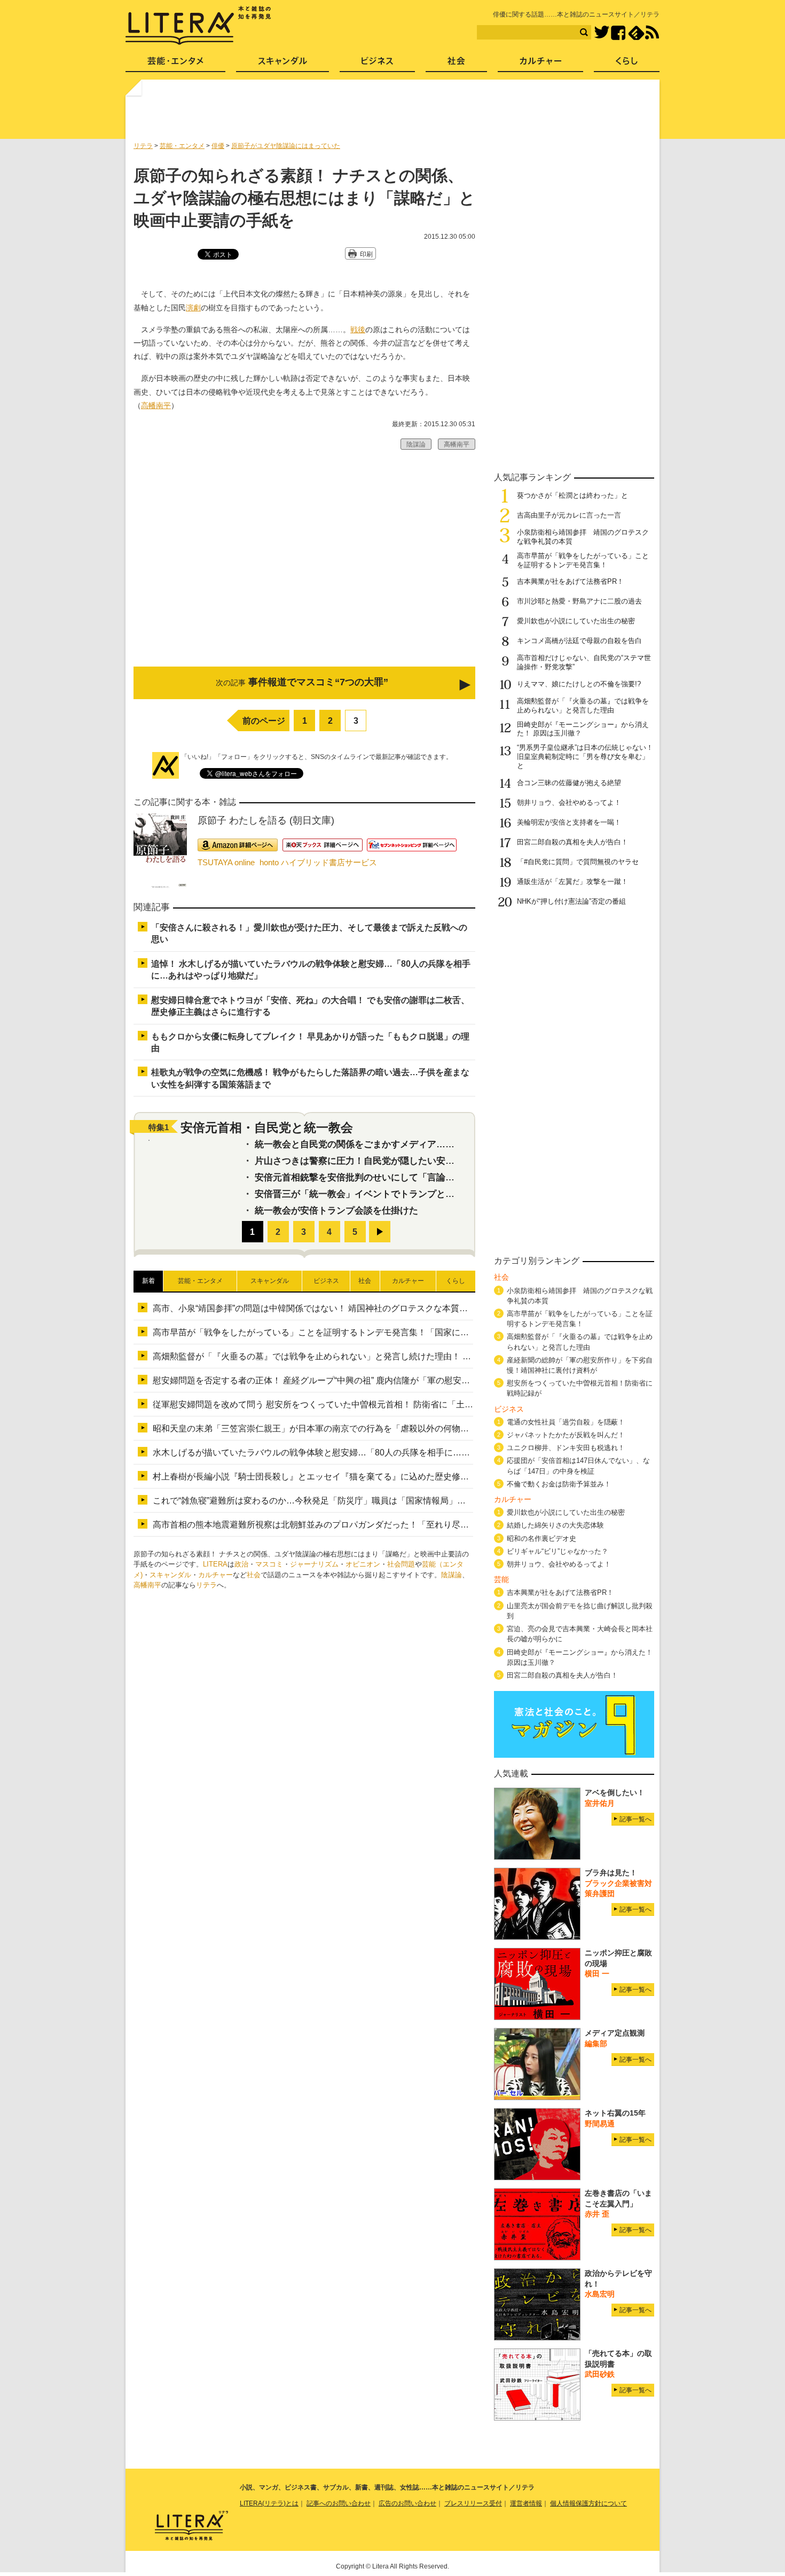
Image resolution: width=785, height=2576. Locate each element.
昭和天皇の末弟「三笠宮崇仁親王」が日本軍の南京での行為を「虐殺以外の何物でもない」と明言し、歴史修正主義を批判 (388, 1428)
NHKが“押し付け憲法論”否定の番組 (575, 901)
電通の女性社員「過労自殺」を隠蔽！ (566, 1422)
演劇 (193, 308)
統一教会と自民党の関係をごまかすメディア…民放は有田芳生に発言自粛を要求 (418, 1144)
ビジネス (377, 64)
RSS (652, 33)
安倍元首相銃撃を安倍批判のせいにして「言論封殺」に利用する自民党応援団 (414, 1177)
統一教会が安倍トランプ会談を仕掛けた (336, 1211)
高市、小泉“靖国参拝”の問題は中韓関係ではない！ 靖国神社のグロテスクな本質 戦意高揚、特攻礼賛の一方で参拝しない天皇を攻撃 (409, 1308)
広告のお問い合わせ (407, 2503)
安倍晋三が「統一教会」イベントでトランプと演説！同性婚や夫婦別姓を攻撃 (414, 1194)
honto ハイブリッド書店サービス (318, 862)
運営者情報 (526, 2503)
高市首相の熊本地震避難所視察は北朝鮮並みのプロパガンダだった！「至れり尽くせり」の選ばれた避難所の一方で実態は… (392, 1525)
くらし (627, 64)
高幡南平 (156, 405)
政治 (241, 1564)
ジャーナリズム (314, 1564)
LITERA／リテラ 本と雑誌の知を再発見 (198, 26)
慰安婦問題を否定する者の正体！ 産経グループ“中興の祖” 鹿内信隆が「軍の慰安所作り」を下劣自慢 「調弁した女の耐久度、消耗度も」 (415, 1380)
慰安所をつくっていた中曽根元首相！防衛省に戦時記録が (580, 1388)
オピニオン (363, 1564)
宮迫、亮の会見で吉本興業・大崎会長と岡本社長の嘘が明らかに (580, 1634)
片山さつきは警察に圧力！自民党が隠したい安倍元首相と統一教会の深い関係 (414, 1161)
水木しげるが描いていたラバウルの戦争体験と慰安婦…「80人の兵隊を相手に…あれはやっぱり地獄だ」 (354, 1453)
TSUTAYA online (226, 862)
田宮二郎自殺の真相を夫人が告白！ (572, 842)
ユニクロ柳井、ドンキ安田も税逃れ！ (566, 1448)
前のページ (264, 721)
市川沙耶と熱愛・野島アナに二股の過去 (579, 601)
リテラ (206, 1585)
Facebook (618, 33)
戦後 (358, 330)
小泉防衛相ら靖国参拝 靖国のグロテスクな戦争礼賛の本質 (580, 1296)
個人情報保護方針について (588, 2503)
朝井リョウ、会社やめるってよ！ (569, 802)
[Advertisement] (394, 114)
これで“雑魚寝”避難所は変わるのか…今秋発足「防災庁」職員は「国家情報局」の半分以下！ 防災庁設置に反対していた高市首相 (400, 1501)
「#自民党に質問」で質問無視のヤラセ (578, 862)
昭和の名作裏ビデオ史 (541, 1538)
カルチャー (215, 1575)
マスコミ (269, 1564)
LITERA (215, 1564)
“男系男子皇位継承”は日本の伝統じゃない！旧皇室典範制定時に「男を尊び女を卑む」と (585, 757)
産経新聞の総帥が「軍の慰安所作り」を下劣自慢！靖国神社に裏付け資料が (580, 1365)
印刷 (366, 254)
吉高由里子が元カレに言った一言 (569, 515)
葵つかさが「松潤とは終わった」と (572, 495)
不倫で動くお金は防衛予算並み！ (559, 1484)
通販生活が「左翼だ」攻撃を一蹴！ (572, 882)
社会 (254, 1575)
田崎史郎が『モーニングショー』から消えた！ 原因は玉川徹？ (580, 1657)
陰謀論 (452, 1575)
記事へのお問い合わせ (339, 2503)
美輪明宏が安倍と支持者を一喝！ (569, 822)
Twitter (602, 33)
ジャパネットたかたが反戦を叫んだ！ (566, 1435)
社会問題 (401, 1564)
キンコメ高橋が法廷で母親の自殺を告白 (579, 641)
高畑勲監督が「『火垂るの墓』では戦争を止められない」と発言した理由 (583, 706)
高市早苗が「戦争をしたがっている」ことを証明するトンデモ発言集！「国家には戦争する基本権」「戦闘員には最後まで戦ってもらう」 (418, 1332)
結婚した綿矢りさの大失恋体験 (555, 1525)
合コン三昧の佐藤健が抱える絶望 (569, 783)
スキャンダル (170, 1575)
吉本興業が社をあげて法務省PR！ (570, 581)
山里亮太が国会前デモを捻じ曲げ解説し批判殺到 (580, 1611)
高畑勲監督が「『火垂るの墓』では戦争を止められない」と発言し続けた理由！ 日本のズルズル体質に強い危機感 (372, 1356)
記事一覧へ (635, 1819)
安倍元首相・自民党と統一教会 (267, 1128)
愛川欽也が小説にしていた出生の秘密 (576, 621)
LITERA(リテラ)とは (269, 2503)
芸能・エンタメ (175, 64)
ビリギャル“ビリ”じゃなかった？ (558, 1551)
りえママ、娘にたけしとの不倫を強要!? (579, 684)
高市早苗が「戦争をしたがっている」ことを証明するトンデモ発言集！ (583, 560)
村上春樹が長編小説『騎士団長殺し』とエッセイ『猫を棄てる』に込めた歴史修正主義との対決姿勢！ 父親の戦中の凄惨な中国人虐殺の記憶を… (431, 1477)
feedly (636, 33)
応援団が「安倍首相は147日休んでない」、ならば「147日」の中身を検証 (578, 1466)
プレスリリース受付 (473, 2503)
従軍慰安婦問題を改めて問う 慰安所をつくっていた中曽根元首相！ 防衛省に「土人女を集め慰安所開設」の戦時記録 (377, 1404)
